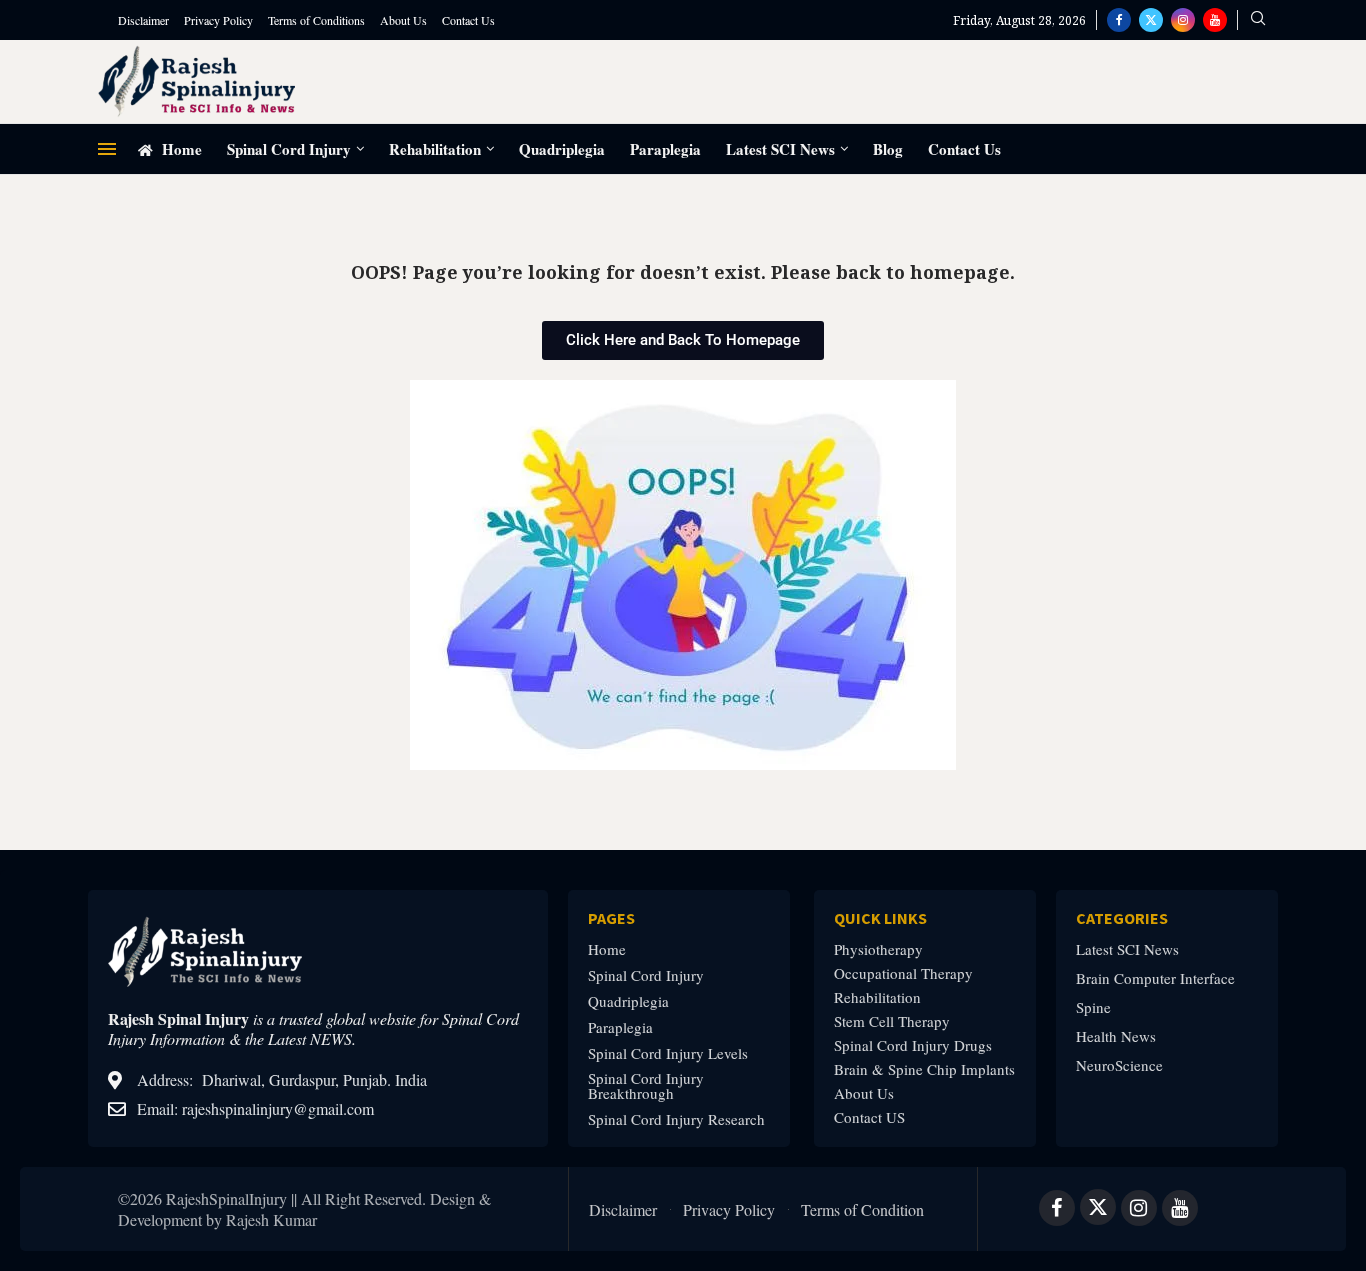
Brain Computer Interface (1155, 978)
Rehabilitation (435, 149)
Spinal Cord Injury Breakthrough (646, 1086)
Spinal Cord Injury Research (676, 1119)
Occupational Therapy (903, 973)
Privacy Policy (218, 20)
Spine (1093, 1007)
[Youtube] (1215, 20)
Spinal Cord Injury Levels (668, 1053)
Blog (888, 149)
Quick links (880, 918)
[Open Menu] (107, 149)
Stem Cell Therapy (892, 1021)
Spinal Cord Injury (289, 149)
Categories (1122, 918)
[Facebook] (1119, 20)
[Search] (1258, 20)
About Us (403, 20)
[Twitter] (1151, 20)
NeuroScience (1119, 1065)
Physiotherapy (878, 949)
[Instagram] (1183, 20)
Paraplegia (665, 149)
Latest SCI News (780, 149)
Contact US (869, 1117)
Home (180, 149)
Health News (1116, 1036)
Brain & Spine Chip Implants (924, 1069)
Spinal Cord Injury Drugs (913, 1045)
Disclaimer (143, 20)
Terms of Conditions (316, 20)
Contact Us (468, 20)
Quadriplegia (562, 149)
